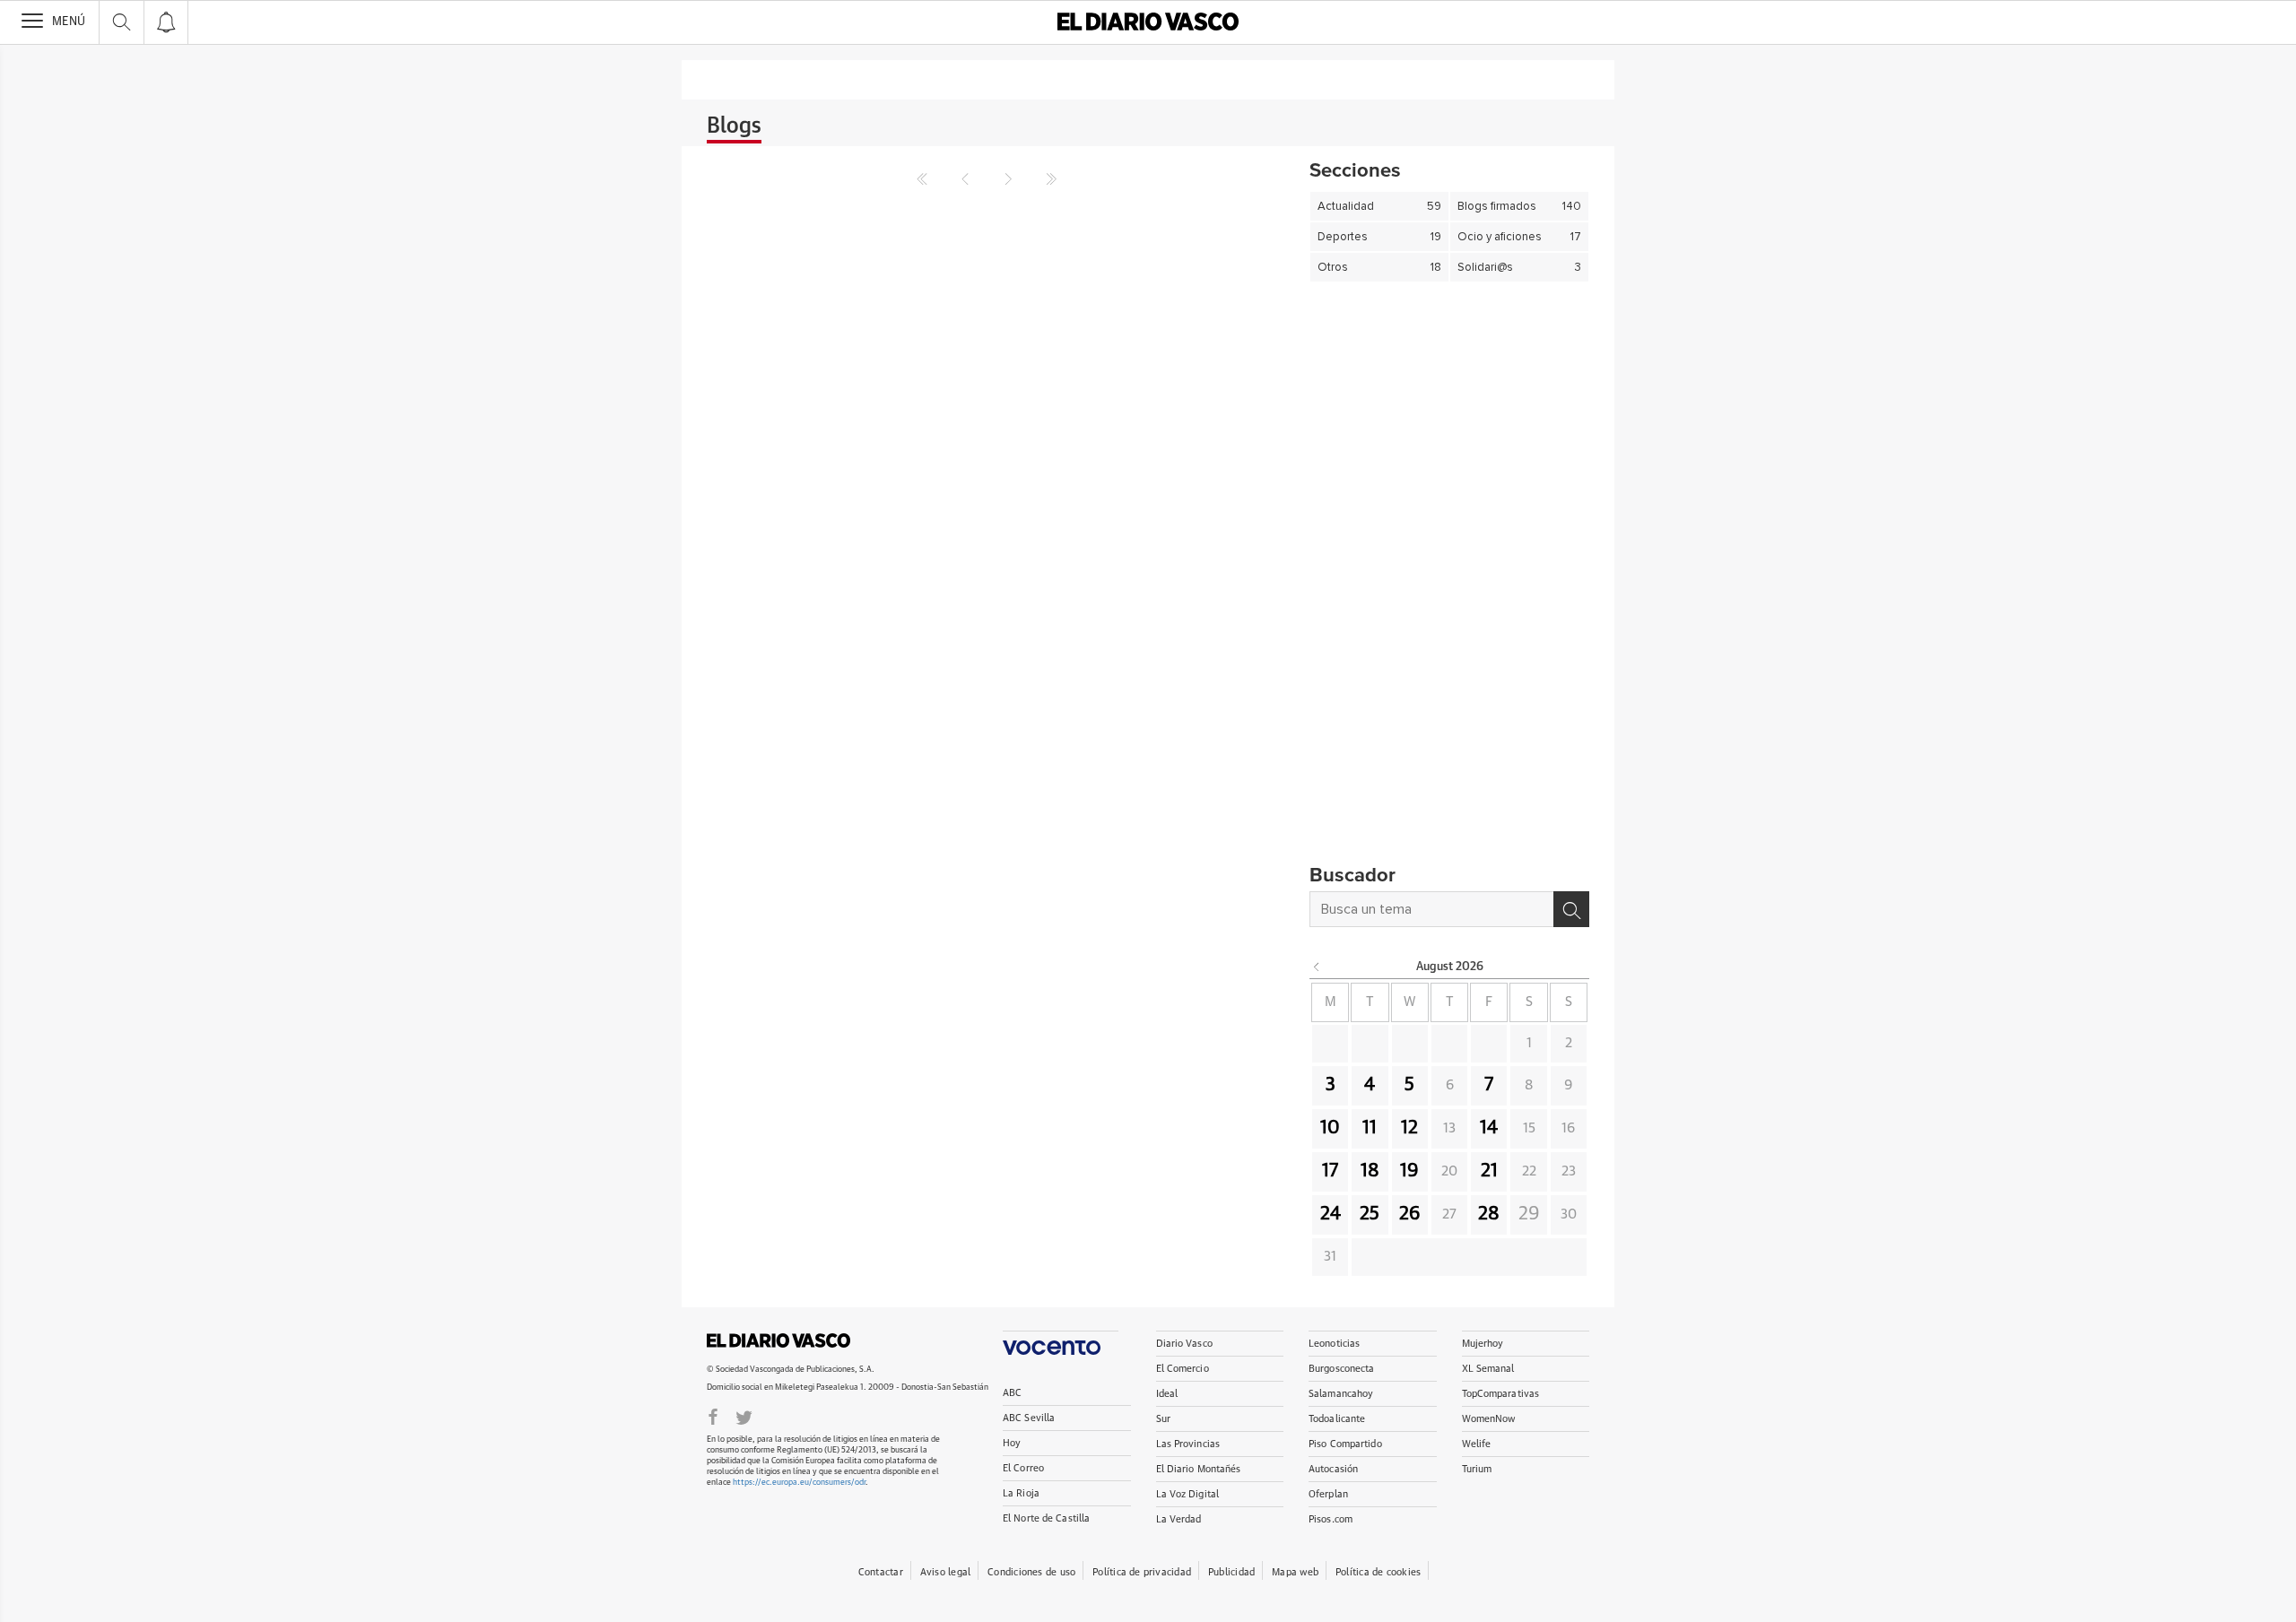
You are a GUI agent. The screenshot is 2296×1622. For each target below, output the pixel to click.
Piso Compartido (1345, 1444)
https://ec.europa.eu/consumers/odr (799, 1483)
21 (1489, 1171)
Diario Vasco (1184, 1344)
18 (1370, 1171)
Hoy (1012, 1443)
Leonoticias (1334, 1344)
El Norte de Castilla (1046, 1518)
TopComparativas (1501, 1394)
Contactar (881, 1572)
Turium (1477, 1469)
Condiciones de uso (1031, 1572)
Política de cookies (1378, 1572)
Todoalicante (1337, 1419)
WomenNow (1489, 1419)
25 (1370, 1214)
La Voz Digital (1188, 1494)
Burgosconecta (1341, 1369)
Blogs (734, 126)
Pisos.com (1331, 1519)
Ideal (1167, 1394)
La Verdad (1179, 1519)
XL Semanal (1488, 1369)
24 (1331, 1214)
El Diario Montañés (1199, 1469)
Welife (1477, 1444)
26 (1410, 1214)
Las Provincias (1188, 1444)
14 (1489, 1128)
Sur (1163, 1419)
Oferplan (1328, 1494)
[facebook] (713, 1416)
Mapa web (1295, 1572)
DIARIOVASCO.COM (778, 1340)
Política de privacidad (1142, 1572)
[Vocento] (1061, 1343)
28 (1489, 1214)
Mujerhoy (1483, 1344)
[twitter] (744, 1416)
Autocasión (1333, 1469)
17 (1330, 1171)
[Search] (1571, 909)
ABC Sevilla (1029, 1418)
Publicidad (1231, 1572)
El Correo (1023, 1468)
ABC (1012, 1393)
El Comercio (1183, 1369)
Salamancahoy (1341, 1394)
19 (1409, 1171)
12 (1409, 1128)
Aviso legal (945, 1572)
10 (1330, 1128)
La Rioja (1021, 1493)
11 (1370, 1128)
